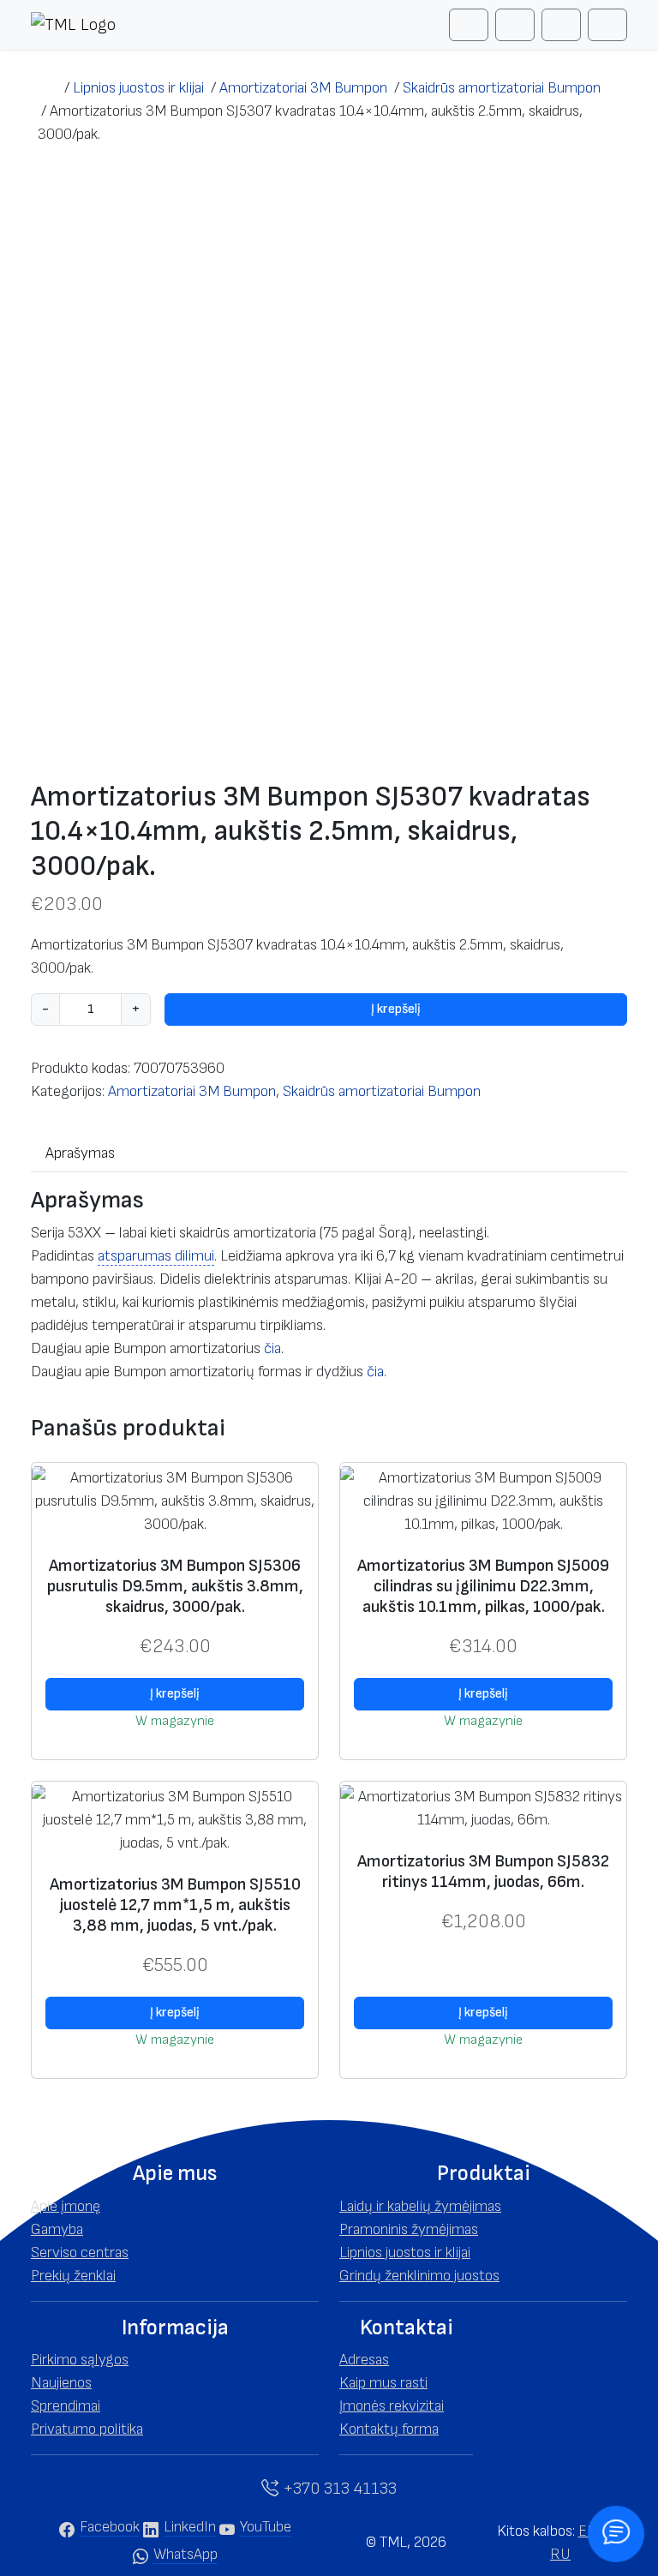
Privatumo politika (87, 2429)
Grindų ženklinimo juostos (419, 2276)
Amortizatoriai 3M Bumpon (192, 1091)
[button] (175, 2174)
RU (560, 2554)
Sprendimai (66, 2406)
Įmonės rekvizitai (392, 2406)
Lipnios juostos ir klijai (405, 2253)
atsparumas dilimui (156, 1256)
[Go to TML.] (48, 88)
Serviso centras (80, 2253)
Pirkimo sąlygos (80, 2360)
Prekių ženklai (73, 2276)
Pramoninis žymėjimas (409, 2229)
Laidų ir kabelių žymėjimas (420, 2206)
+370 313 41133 (338, 2489)
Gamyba (57, 2229)
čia (272, 1348)
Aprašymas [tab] (80, 1153)
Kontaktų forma (389, 2429)
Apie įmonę (66, 2206)
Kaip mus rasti (383, 2383)
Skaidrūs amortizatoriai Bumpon (382, 1091)
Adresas (364, 2360)
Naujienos (61, 2383)
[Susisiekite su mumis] (616, 2534)
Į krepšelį (396, 1009)
